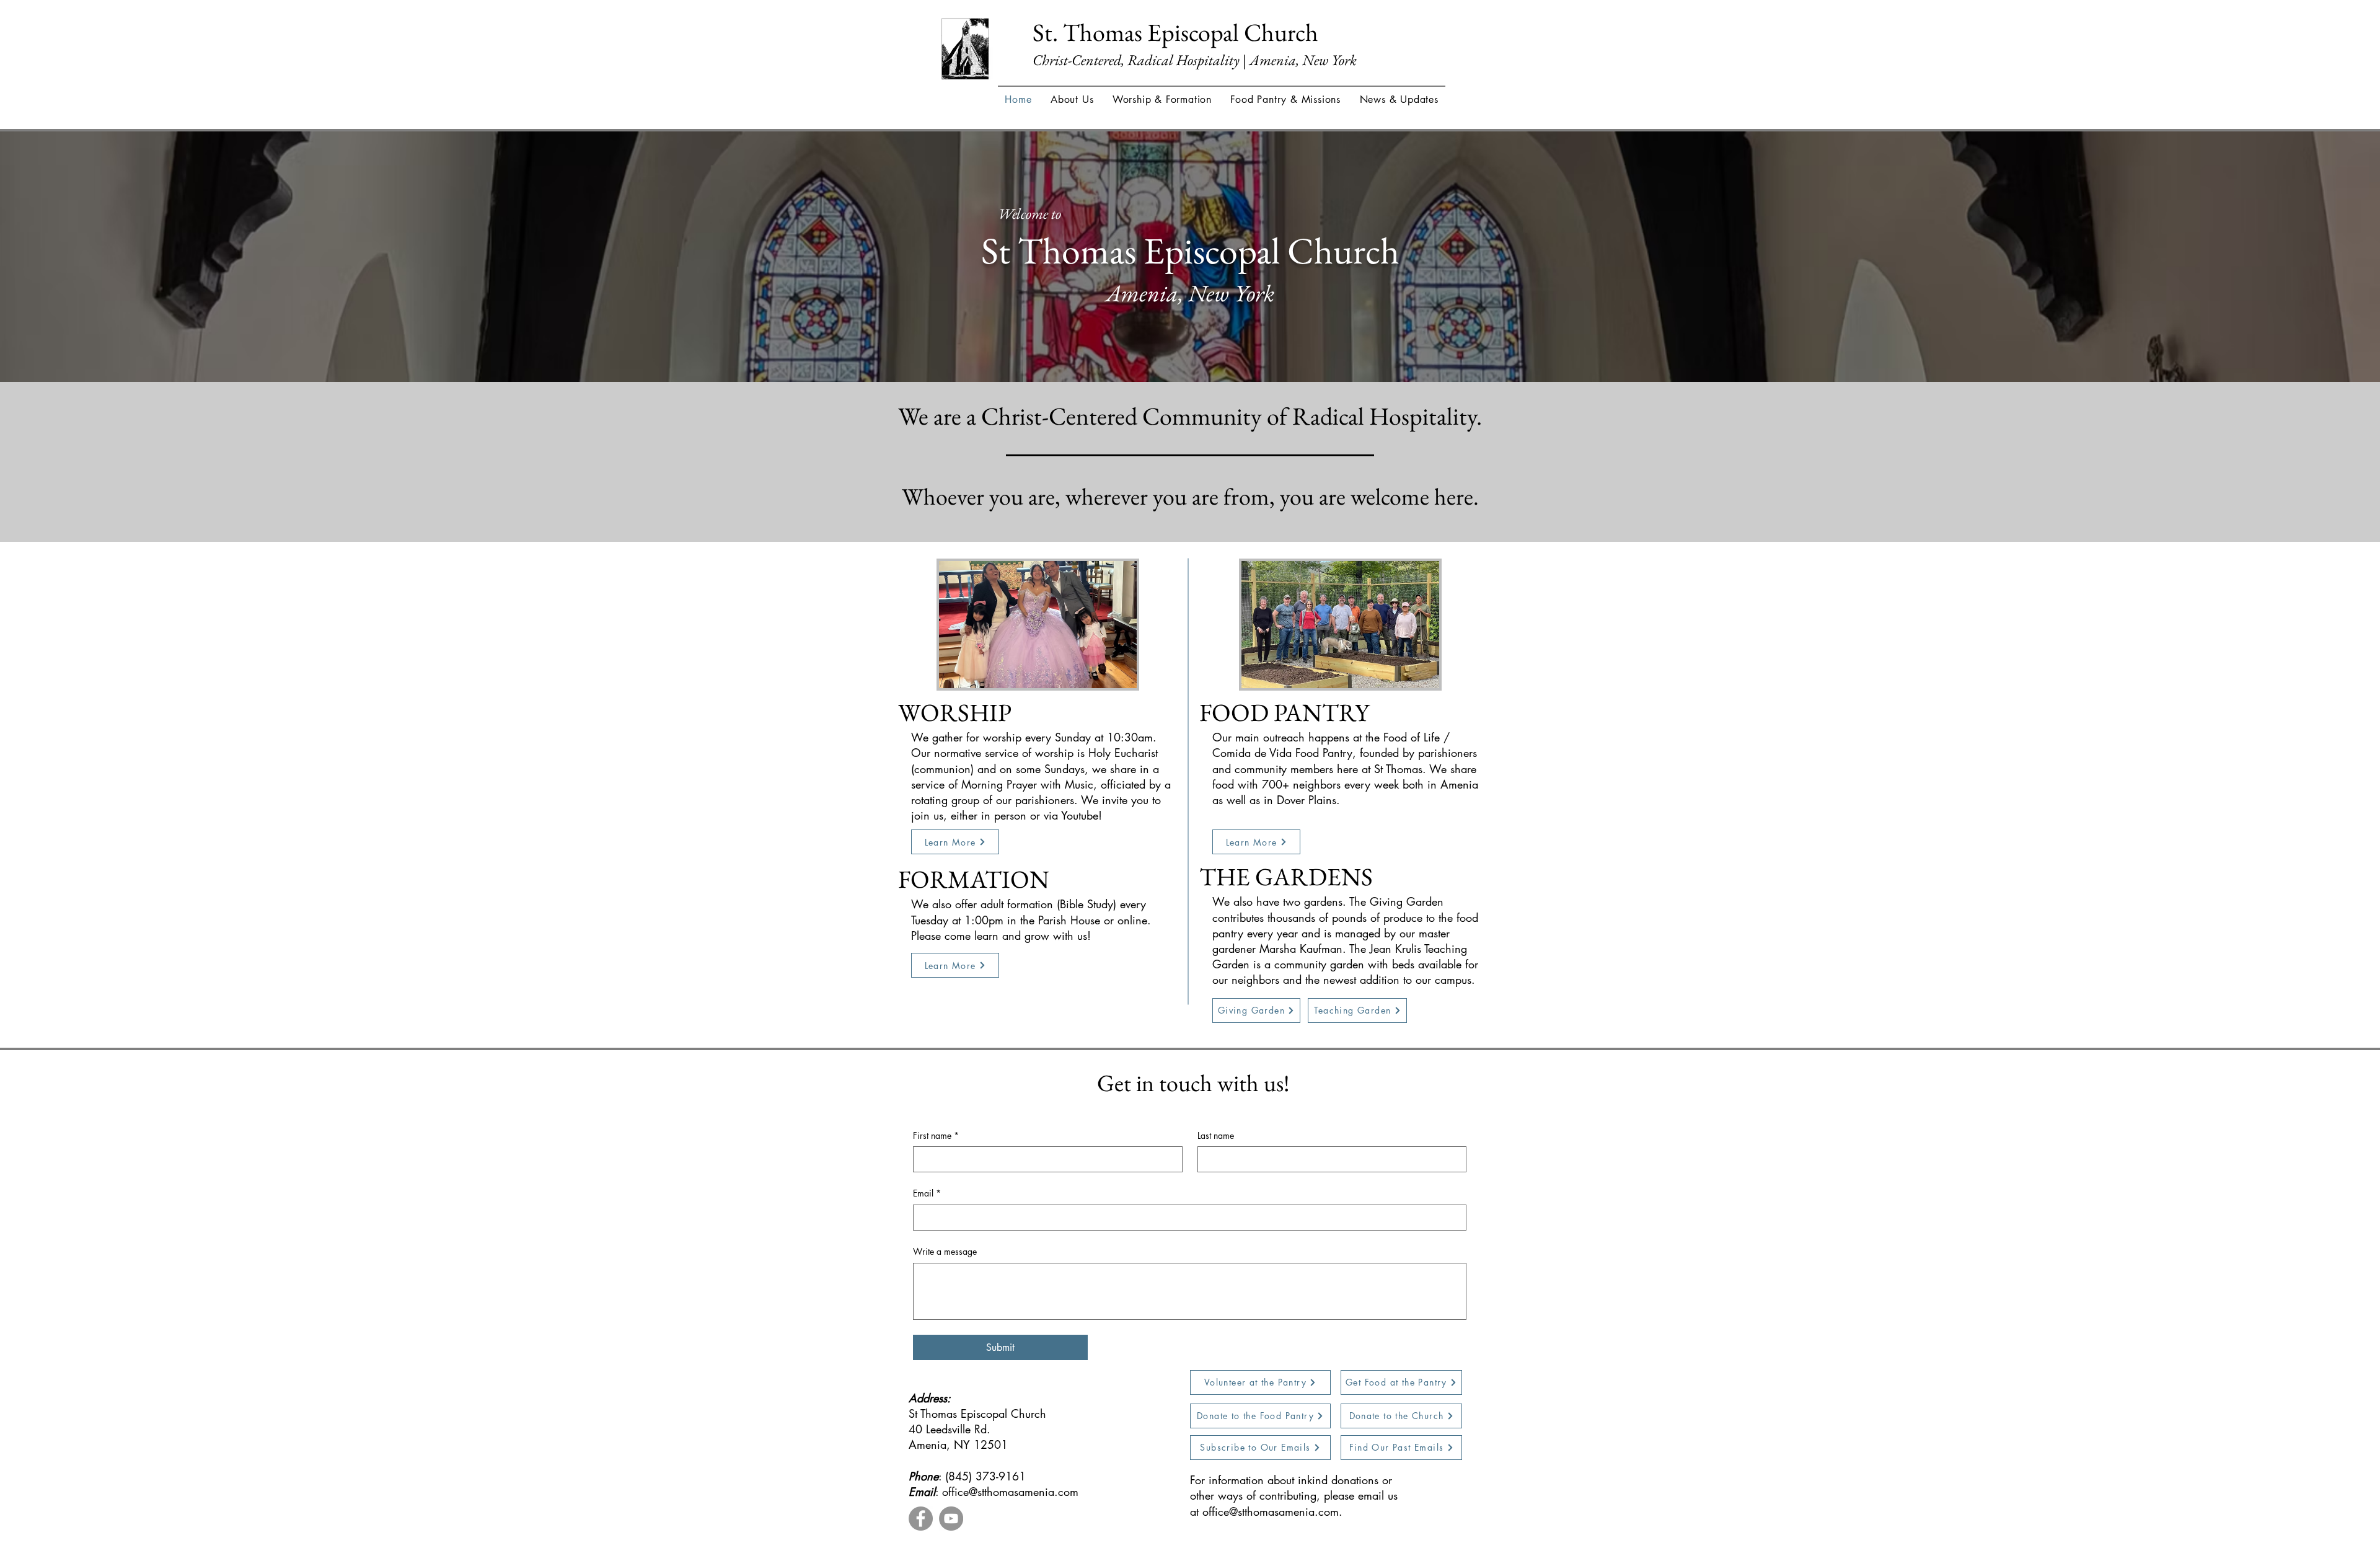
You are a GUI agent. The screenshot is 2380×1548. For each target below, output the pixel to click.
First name (936, 1135)
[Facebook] (921, 1519)
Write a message (945, 1251)
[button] (1072, 100)
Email (927, 1193)
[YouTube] (951, 1519)
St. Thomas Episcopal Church (1175, 32)
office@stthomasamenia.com (1010, 1492)
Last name (1216, 1135)
